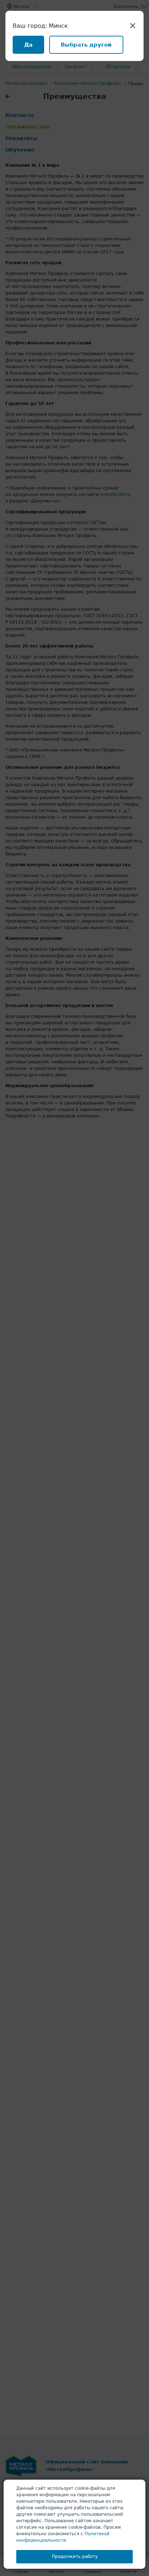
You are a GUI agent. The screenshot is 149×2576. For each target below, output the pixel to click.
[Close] (133, 25)
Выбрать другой (86, 45)
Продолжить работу (75, 2557)
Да (28, 45)
